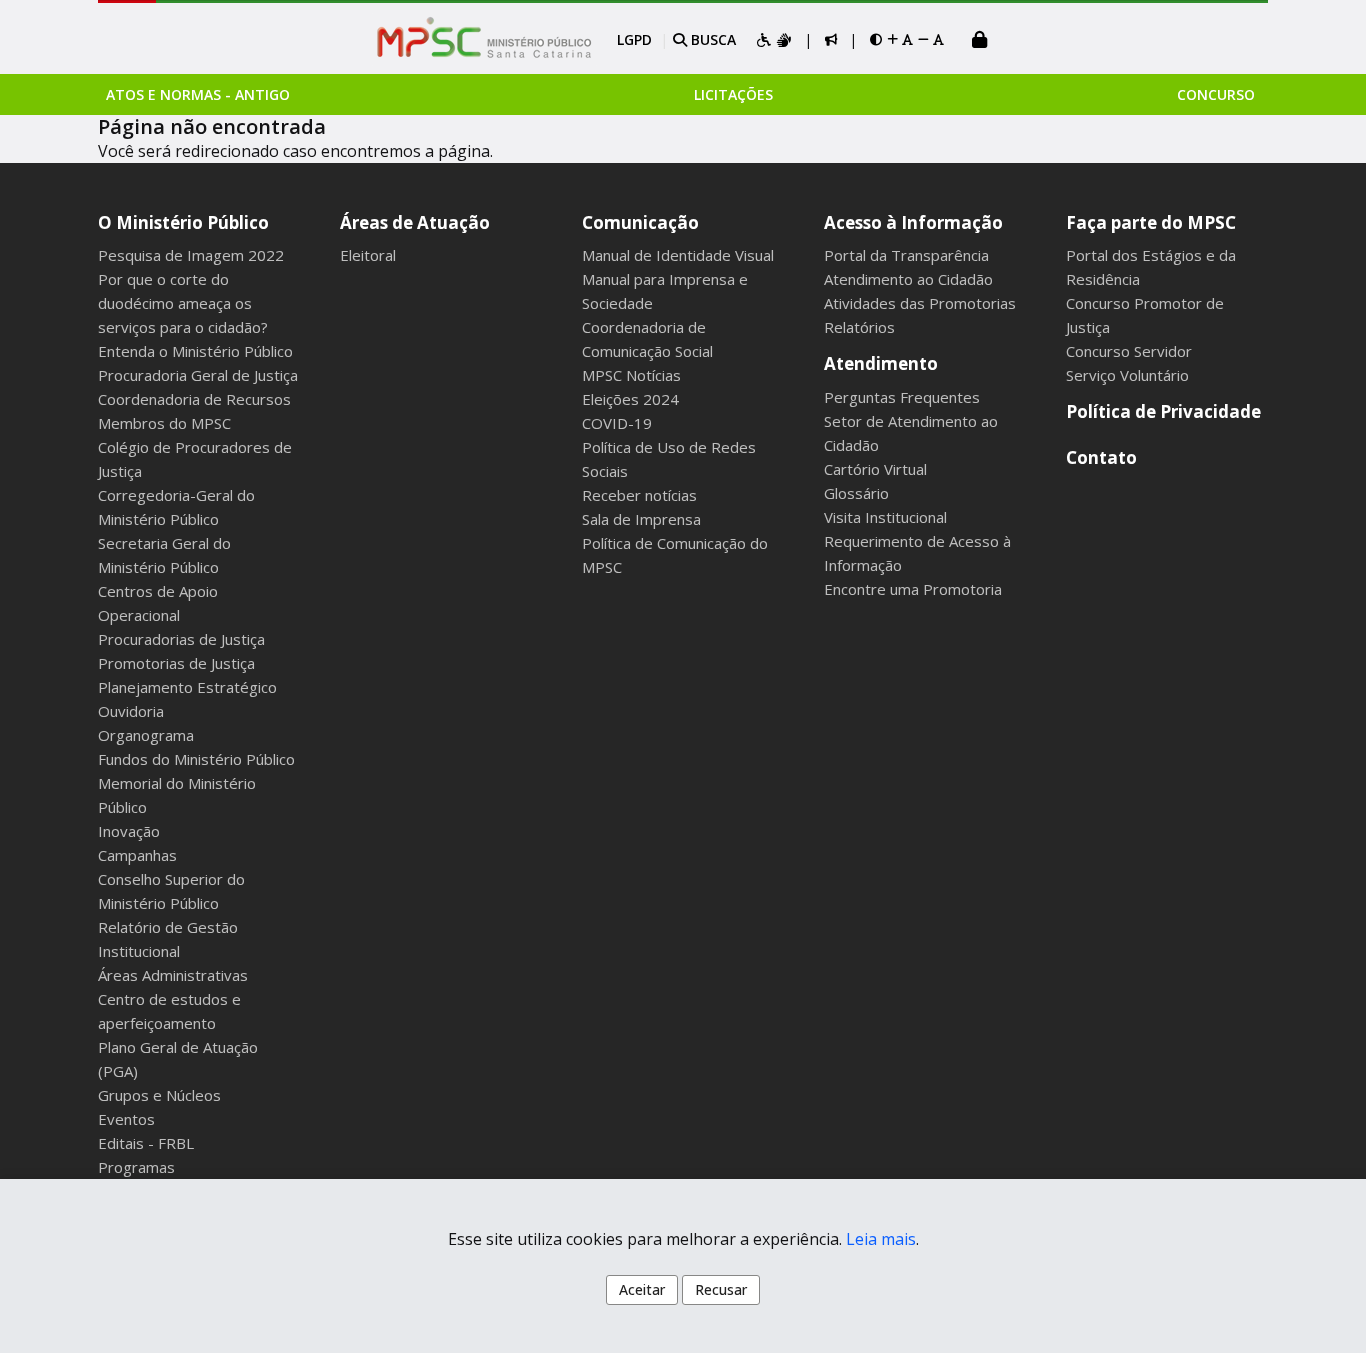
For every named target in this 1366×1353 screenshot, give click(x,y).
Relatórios (859, 327)
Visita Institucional (885, 517)
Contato (1101, 457)
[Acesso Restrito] (980, 41)
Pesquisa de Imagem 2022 (191, 255)
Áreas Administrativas (173, 975)
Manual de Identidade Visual (678, 255)
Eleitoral (368, 255)
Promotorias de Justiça (176, 663)
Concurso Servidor (1129, 351)
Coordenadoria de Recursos (194, 399)
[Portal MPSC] (494, 39)
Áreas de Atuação (415, 222)
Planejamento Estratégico (187, 687)
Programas (136, 1167)
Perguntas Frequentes (902, 397)
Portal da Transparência (906, 255)
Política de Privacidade (1163, 411)
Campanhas (137, 855)
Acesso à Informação (913, 222)
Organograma (146, 735)
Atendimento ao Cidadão (908, 279)
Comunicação (640, 222)
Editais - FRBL (146, 1143)
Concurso (1216, 94)
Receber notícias (639, 495)
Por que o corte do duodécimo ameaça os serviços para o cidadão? (183, 303)
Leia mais (881, 1239)
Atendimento (881, 363)
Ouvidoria (131, 711)
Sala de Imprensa (641, 519)
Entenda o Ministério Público (195, 351)
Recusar (721, 1289)
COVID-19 (617, 423)
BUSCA (711, 39)
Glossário (856, 493)
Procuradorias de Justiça (181, 639)
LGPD (634, 39)
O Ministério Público (183, 222)
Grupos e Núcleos (159, 1095)
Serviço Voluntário (1127, 375)
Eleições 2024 (630, 399)
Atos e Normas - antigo (198, 94)
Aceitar (642, 1289)
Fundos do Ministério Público (196, 759)
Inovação (129, 831)
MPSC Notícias (631, 375)
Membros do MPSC (164, 423)
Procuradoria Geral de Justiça (198, 375)
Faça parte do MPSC (1151, 222)
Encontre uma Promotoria (913, 589)
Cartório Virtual (875, 469)
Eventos (126, 1119)
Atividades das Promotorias (920, 303)
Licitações (733, 94)
